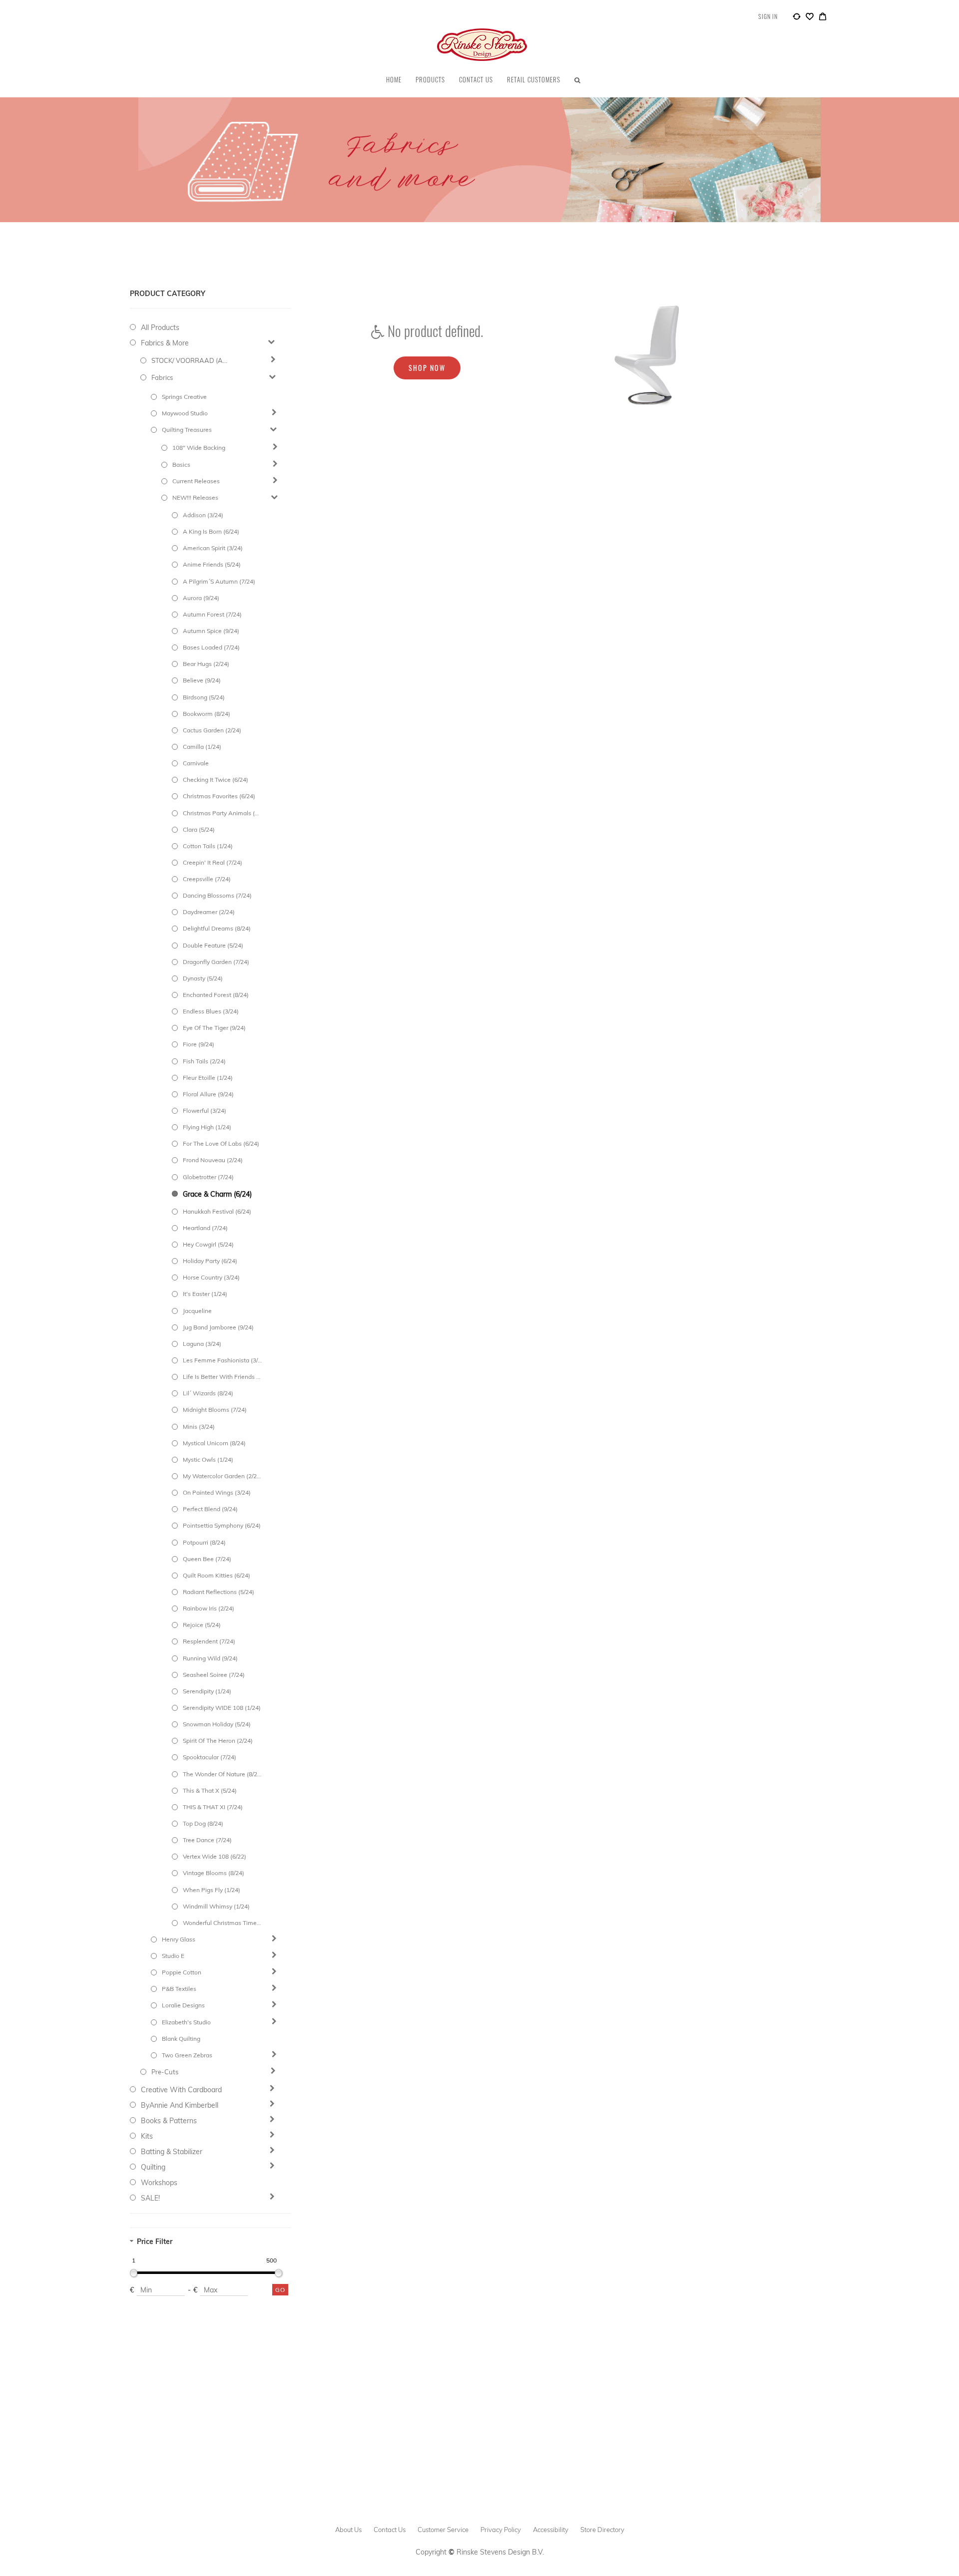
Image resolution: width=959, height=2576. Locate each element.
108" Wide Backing (199, 448)
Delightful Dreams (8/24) (217, 928)
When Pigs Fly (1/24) (212, 1890)
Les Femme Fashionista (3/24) (222, 1360)
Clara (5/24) (199, 829)
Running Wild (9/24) (210, 1658)
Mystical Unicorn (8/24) (214, 1443)
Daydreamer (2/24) (209, 912)
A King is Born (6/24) (211, 531)
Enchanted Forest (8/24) (216, 995)
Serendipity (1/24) (207, 1691)
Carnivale (196, 763)
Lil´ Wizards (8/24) (208, 1393)
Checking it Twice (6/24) (216, 780)
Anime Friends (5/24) (212, 564)
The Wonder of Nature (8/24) (222, 1774)
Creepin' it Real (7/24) (213, 862)
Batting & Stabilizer (172, 2152)
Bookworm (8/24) (207, 714)
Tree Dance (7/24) (207, 1840)
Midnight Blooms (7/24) (215, 1410)
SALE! (150, 2198)
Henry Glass (179, 1939)
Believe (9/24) (202, 680)
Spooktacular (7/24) (210, 1757)
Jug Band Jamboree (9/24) (218, 1327)
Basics (181, 465)
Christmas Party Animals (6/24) (222, 813)
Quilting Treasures (187, 430)
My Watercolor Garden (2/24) (222, 1476)
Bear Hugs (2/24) (206, 664)
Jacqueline (197, 1311)
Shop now (427, 368)
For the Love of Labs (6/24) (221, 1143)
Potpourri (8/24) (204, 1542)
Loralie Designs (183, 2005)
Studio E (173, 1956)
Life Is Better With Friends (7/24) (222, 1377)
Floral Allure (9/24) (208, 1094)
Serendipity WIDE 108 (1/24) (222, 1708)
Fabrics (162, 377)
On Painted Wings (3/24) (217, 1492)
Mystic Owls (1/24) (208, 1459)
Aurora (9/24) (201, 598)
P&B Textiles (179, 1989)
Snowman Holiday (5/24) (217, 1724)
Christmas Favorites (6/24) (219, 796)
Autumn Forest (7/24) (212, 614)
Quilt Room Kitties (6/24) (217, 1575)
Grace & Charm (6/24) (217, 1194)
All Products (160, 327)
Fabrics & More (165, 343)
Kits (147, 2136)
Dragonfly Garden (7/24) (216, 962)
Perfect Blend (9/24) (210, 1509)
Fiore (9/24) (199, 1044)
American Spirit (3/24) (213, 548)
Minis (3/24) (199, 1427)
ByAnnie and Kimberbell (180, 2105)
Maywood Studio (185, 413)
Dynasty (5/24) (203, 978)
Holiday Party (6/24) (210, 1261)
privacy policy (501, 2530)
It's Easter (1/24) (205, 1294)
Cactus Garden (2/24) (212, 730)
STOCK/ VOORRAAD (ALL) (191, 360)
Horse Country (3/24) (211, 1277)
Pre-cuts (165, 2072)
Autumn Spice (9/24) (211, 631)
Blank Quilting (181, 2039)
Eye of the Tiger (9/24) (214, 1028)
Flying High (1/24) (207, 1127)
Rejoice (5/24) (202, 1625)
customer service (443, 2530)
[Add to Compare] (797, 18)
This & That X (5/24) (210, 1790)
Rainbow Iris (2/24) (209, 1608)
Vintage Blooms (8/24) (214, 1873)
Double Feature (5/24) (213, 945)
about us (348, 2530)
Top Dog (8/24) (203, 1823)
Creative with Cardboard (181, 2090)
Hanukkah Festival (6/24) (217, 1211)
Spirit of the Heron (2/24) (218, 1741)
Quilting (153, 2167)
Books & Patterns (169, 2121)
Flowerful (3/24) (205, 1111)
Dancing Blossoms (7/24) (217, 895)
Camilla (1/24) (202, 747)
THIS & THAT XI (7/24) (213, 1807)
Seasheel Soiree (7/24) (214, 1675)
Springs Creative (184, 397)
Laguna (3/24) (202, 1344)
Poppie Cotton (182, 1972)
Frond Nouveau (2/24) (213, 1160)
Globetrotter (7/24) (208, 1177)
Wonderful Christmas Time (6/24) (222, 1923)
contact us (390, 2530)
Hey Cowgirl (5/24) (208, 1244)
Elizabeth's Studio (186, 2022)
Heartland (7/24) (205, 1228)
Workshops (159, 2183)
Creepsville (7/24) (207, 879)
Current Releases (196, 481)
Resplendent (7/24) (209, 1641)
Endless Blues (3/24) (211, 1011)
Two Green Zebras (187, 2055)
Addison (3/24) (203, 515)
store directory (602, 2530)
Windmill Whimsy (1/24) (216, 1906)
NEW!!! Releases (195, 497)
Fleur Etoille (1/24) (208, 1078)
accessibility (551, 2530)
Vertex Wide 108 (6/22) (215, 1856)
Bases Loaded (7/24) (211, 647)
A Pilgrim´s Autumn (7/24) (219, 581)
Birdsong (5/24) (204, 697)
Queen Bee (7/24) (207, 1559)
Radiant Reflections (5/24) (219, 1592)
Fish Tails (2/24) (204, 1061)
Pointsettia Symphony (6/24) (222, 1525)
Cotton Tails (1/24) (208, 846)
